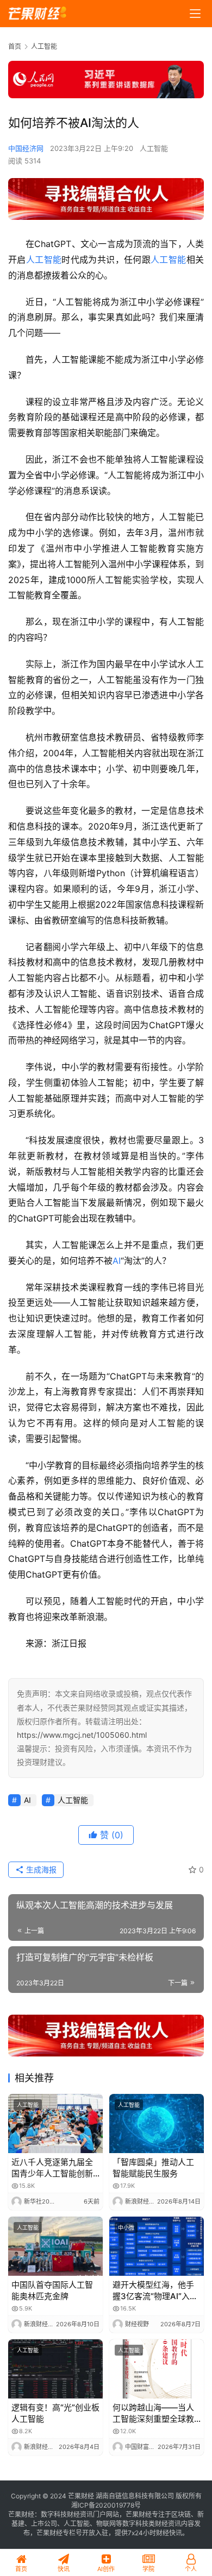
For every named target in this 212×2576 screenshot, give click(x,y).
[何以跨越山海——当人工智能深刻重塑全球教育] (157, 2369)
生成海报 (40, 1869)
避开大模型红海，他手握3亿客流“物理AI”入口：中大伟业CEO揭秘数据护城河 (154, 2291)
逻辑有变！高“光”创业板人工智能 (55, 2413)
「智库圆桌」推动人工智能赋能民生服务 (153, 2168)
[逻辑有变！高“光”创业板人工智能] (55, 2369)
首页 (15, 46)
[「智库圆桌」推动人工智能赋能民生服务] (157, 2124)
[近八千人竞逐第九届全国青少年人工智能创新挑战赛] (55, 2124)
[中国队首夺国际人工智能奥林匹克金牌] (55, 2246)
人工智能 (154, 148)
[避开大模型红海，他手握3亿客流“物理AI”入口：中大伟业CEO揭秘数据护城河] (157, 2246)
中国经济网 (26, 148)
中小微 (126, 2227)
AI (117, 1261)
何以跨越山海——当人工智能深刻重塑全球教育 (153, 2413)
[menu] (195, 14)
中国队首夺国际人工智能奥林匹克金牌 (52, 2290)
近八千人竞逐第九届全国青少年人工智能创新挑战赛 (52, 2168)
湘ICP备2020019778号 (106, 2505)
